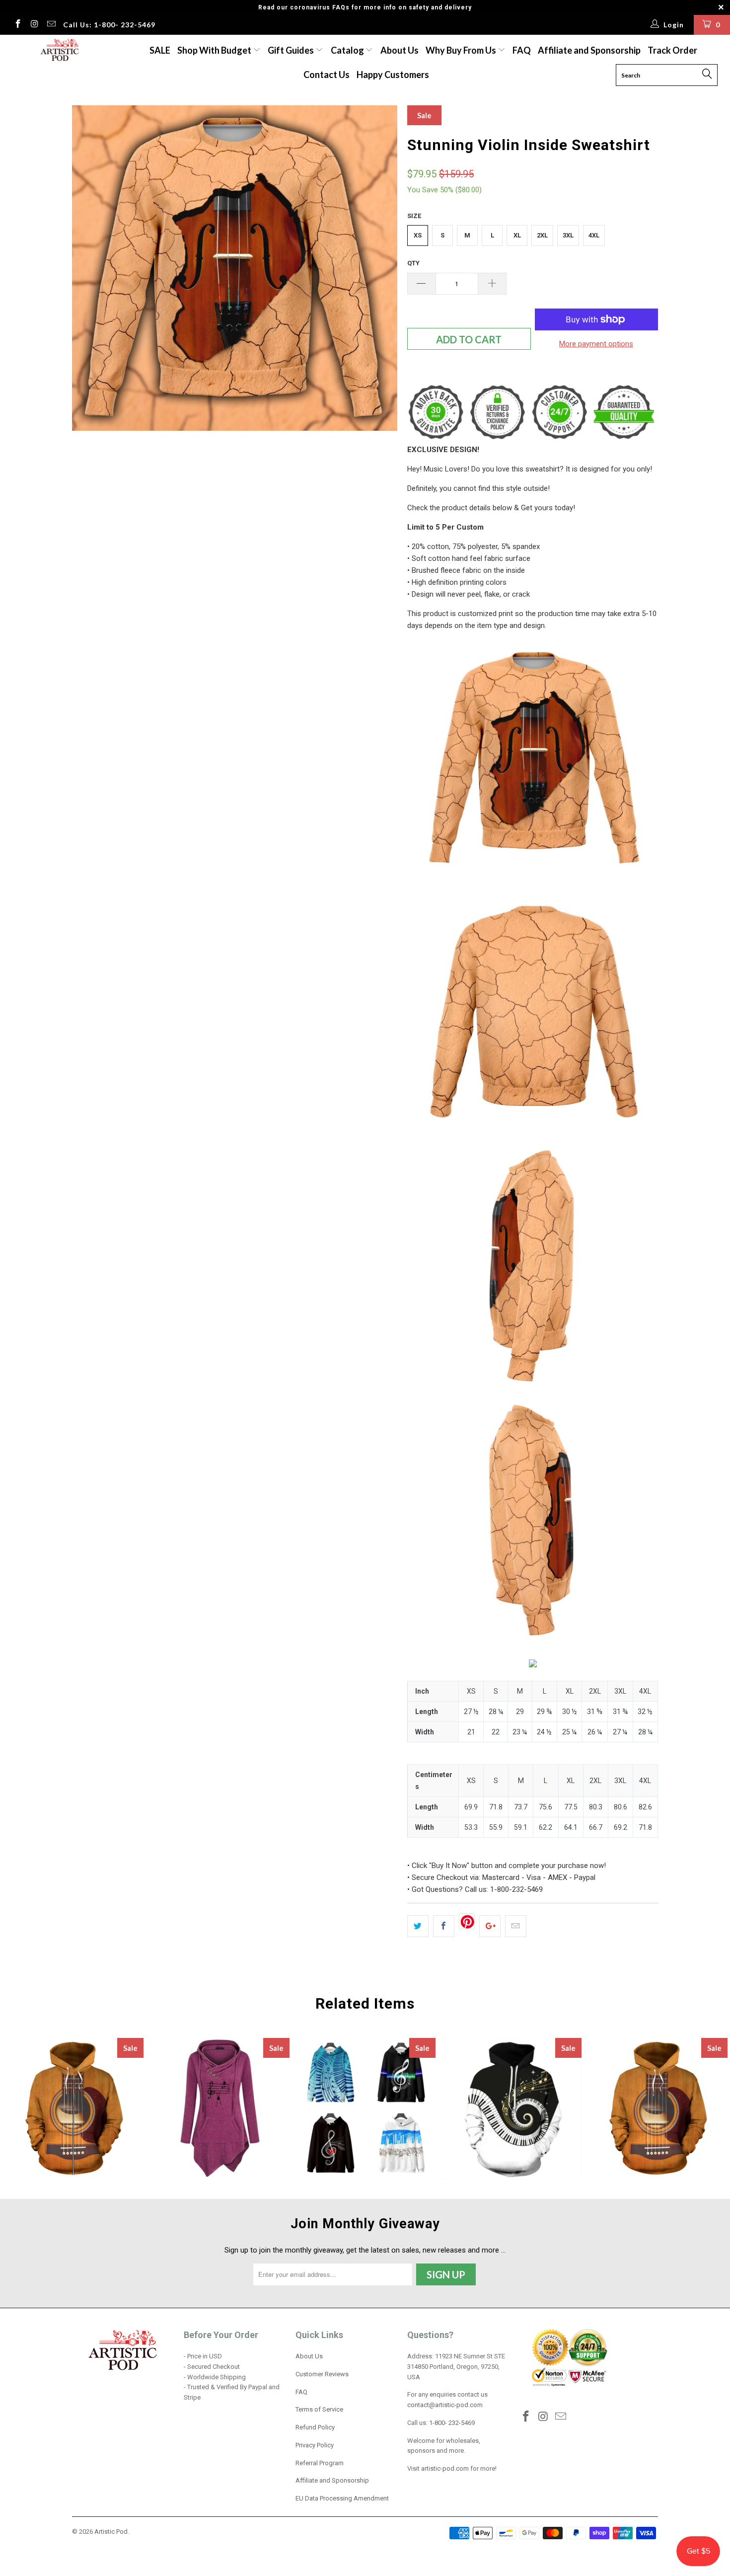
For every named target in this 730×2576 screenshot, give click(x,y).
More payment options (596, 344)
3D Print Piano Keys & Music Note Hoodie (511, 2108)
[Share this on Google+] (490, 1926)
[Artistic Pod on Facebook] (17, 25)
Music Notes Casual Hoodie (365, 2108)
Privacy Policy (315, 2445)
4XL (594, 235)
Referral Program (320, 2463)
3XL (568, 235)
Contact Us (327, 75)
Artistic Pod (111, 2532)
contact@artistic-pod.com (445, 2405)
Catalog (347, 50)
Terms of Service (319, 2409)
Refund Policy (315, 2427)
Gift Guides (292, 50)
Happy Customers (393, 75)
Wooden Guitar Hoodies (657, 2108)
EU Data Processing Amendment (342, 2498)
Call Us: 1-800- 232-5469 (109, 25)
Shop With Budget (215, 50)
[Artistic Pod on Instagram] (34, 25)
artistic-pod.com (444, 2468)
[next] (380, 268)
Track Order (672, 50)
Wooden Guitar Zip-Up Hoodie (73, 2108)
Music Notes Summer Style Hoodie (219, 2108)
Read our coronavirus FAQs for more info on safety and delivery (365, 7)
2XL (542, 235)
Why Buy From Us (462, 50)
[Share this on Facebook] (444, 1926)
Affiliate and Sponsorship (589, 50)
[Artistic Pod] (58, 50)
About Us (400, 50)
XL (517, 235)
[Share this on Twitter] (418, 1926)
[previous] (89, 268)
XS (418, 235)
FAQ (522, 50)
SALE (160, 50)
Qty (413, 263)
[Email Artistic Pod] (51, 25)
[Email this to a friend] (516, 1926)
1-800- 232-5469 (452, 2423)
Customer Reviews (322, 2374)
